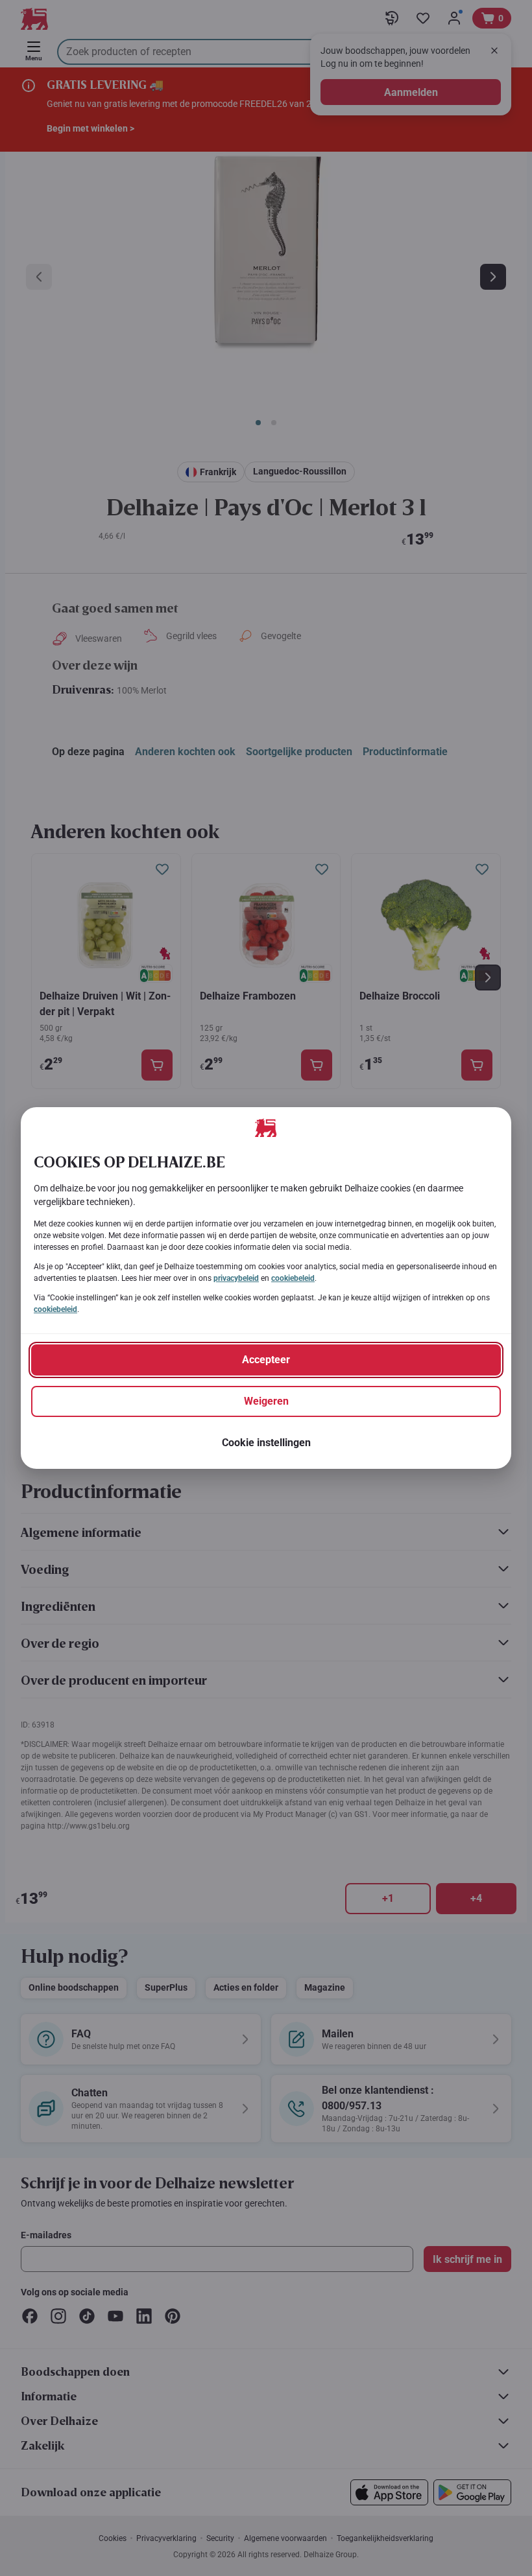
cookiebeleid (293, 1278)
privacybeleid (236, 1278)
